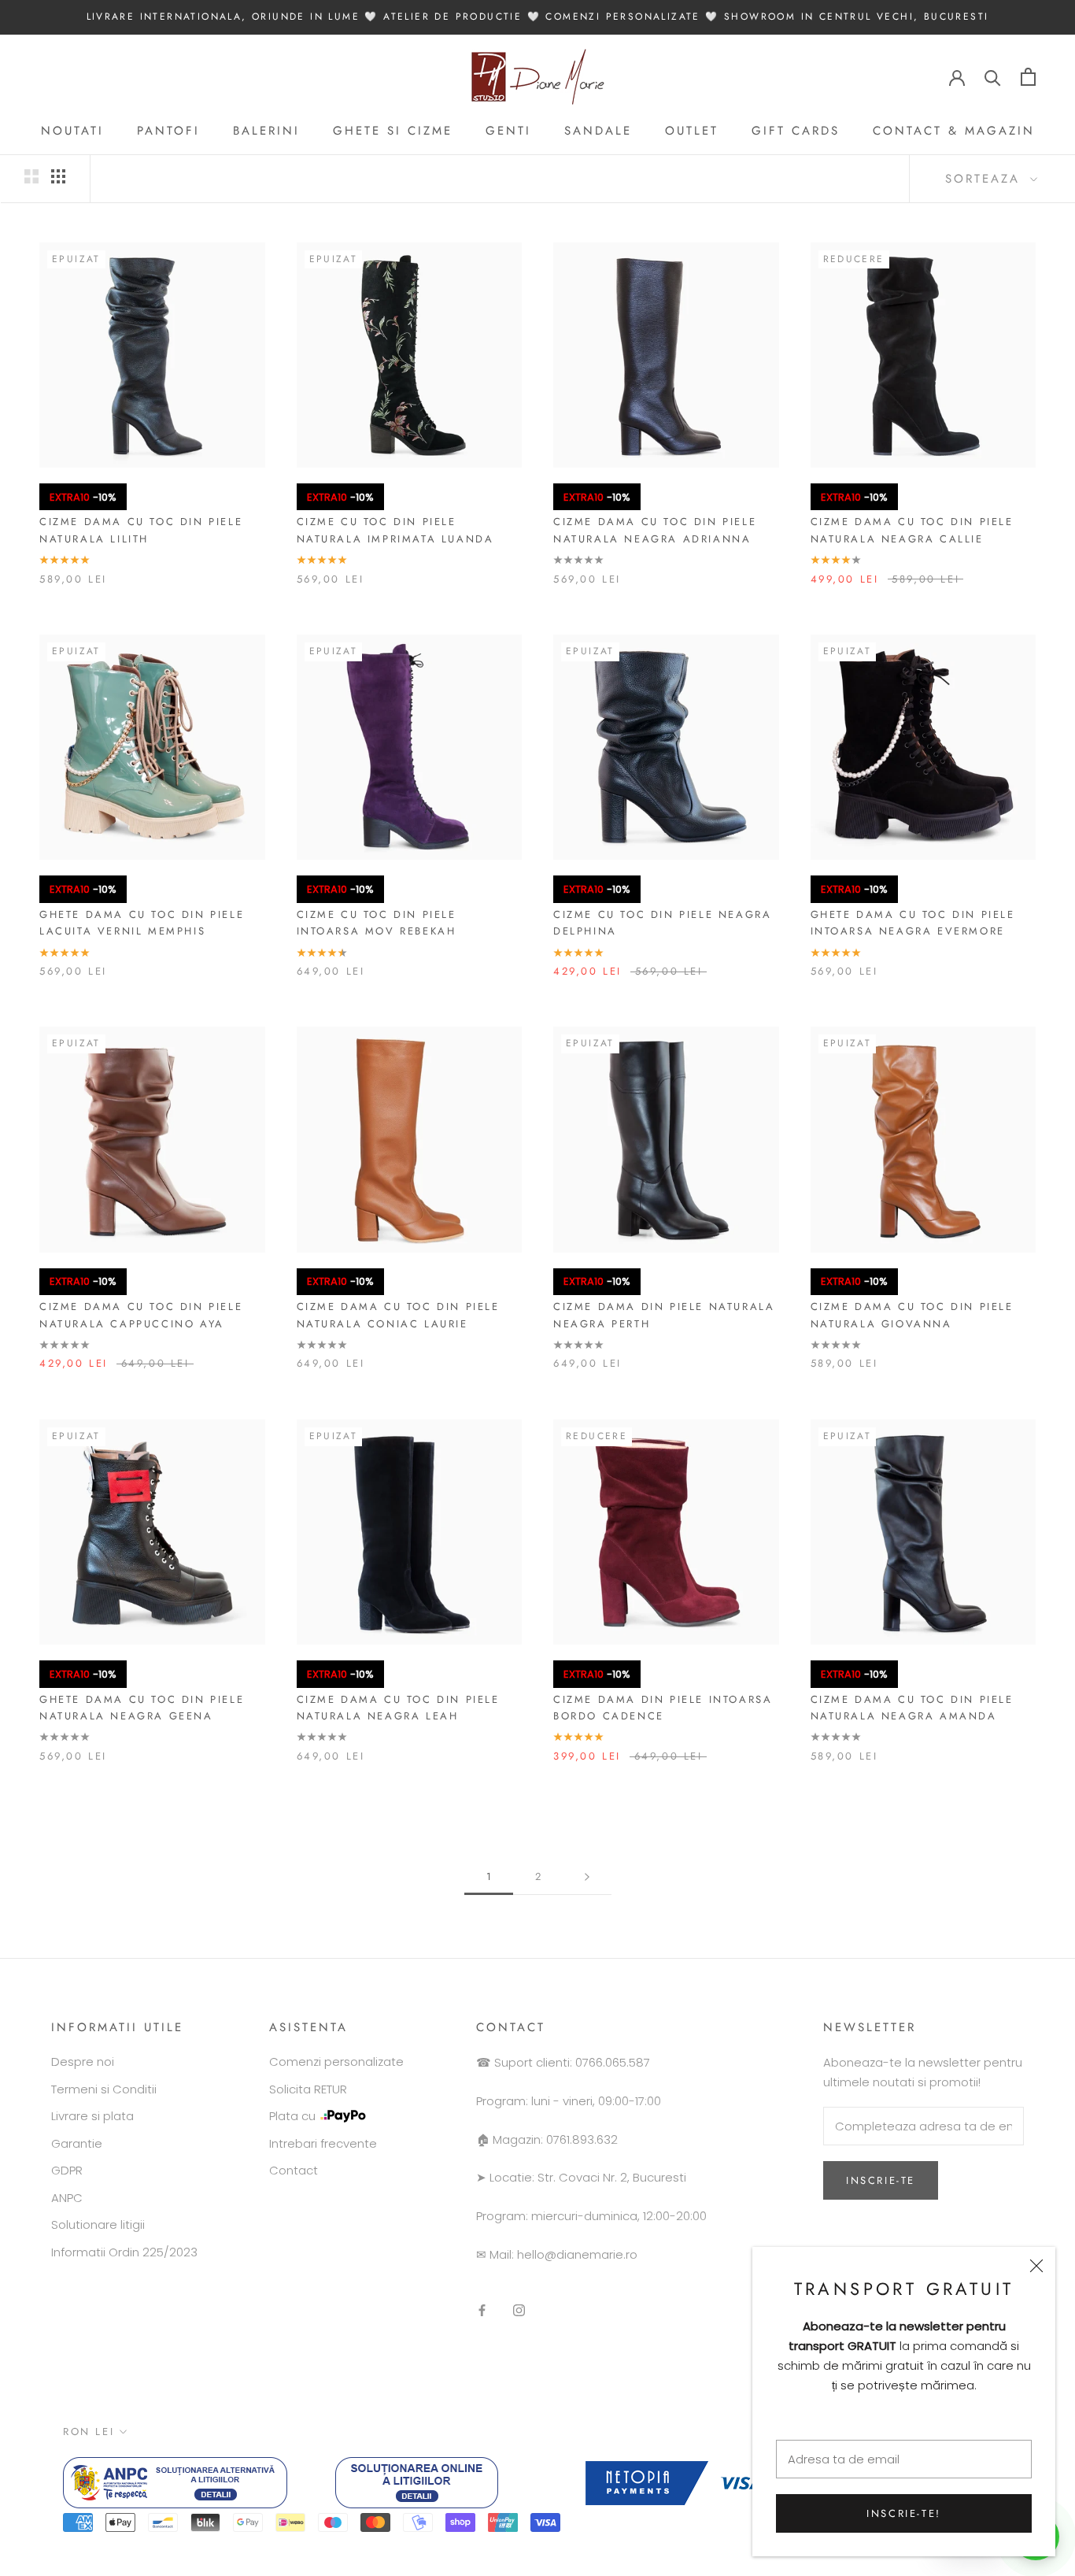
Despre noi (83, 2062)
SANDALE (598, 131)
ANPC (67, 2198)
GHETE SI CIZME (393, 131)
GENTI (508, 131)
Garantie (77, 2143)
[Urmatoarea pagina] (587, 1877)
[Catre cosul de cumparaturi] (1028, 77)
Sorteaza (986, 179)
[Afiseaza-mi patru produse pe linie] (58, 176)
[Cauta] (993, 77)
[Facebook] (482, 2310)
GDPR (67, 2170)
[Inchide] (1036, 2266)
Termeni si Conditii (104, 2089)
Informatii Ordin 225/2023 (124, 2252)
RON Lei (89, 2432)
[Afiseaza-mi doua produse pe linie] (31, 176)
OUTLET (692, 131)
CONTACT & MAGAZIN (954, 131)
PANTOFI (168, 131)
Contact (294, 2170)
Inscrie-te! (904, 2513)
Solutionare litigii (98, 2224)
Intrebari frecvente (323, 2143)
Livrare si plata (92, 2116)
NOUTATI (72, 131)
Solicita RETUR (308, 2089)
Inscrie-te (881, 2180)
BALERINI (266, 131)
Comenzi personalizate (336, 2062)
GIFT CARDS (796, 131)
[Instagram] (519, 2310)
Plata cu (292, 2116)
